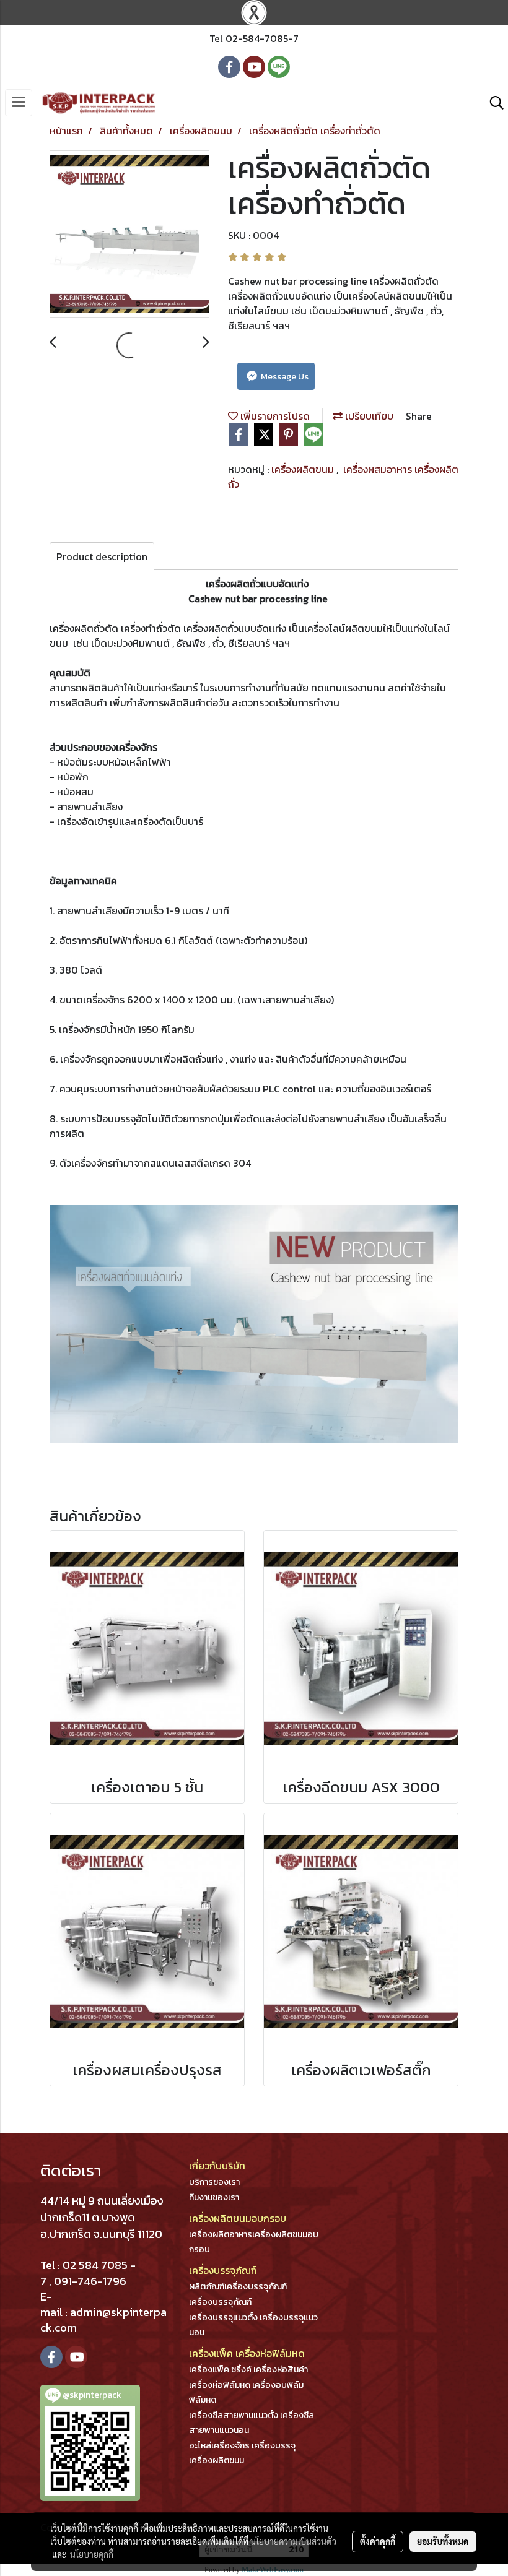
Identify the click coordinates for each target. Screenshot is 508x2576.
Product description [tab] (102, 556)
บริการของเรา (214, 2182)
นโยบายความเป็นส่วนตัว (293, 2541)
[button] (493, 103)
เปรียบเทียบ (368, 416)
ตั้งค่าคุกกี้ (378, 2541)
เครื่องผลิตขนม (304, 469)
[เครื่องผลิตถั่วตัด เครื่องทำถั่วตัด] (129, 235)
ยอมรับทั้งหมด (443, 2541)
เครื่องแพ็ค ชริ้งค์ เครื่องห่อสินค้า (248, 2370)
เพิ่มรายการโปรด (274, 416)
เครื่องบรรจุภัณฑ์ (220, 2302)
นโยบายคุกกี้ (92, 2554)
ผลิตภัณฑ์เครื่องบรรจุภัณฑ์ (238, 2287)
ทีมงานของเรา (214, 2198)
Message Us (284, 377)
